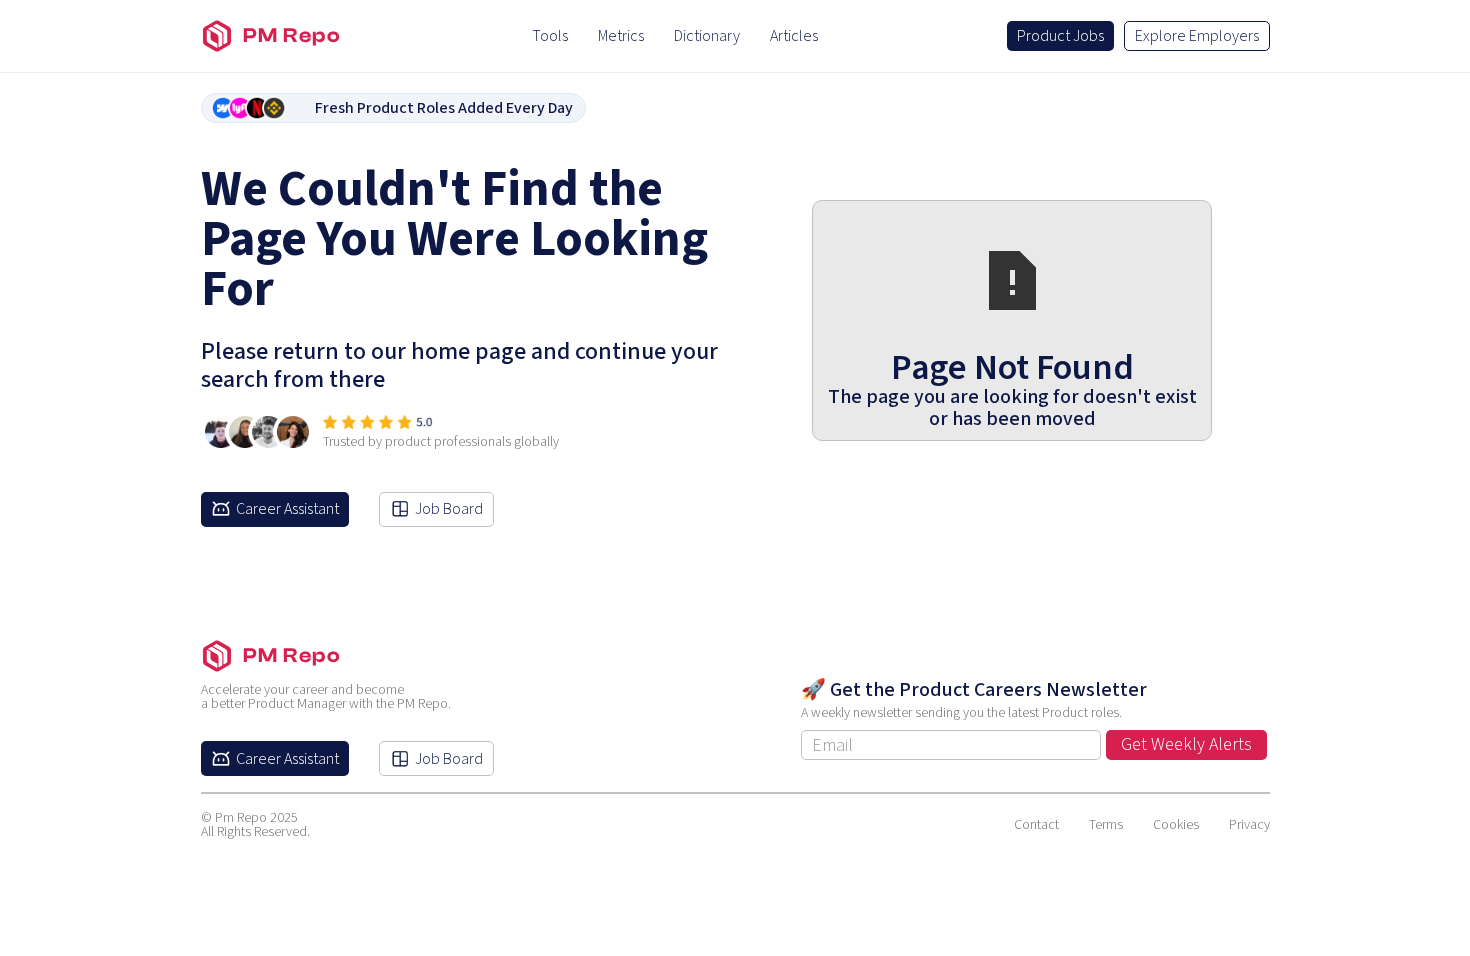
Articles (794, 36)
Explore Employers (1197, 36)
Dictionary (707, 36)
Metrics (621, 36)
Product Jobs (1060, 36)
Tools (550, 36)
